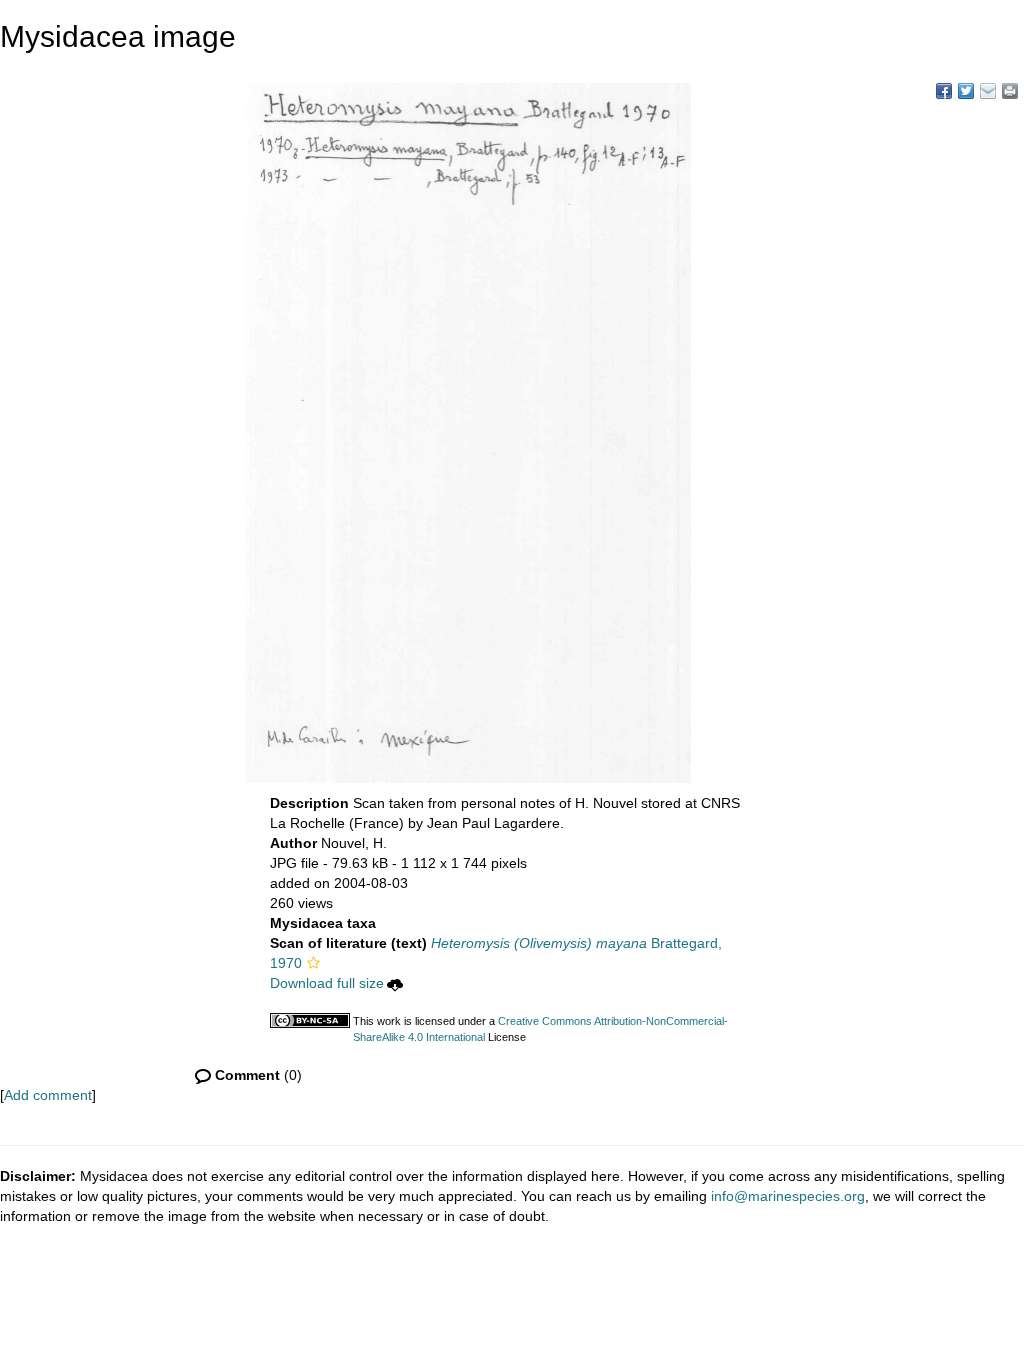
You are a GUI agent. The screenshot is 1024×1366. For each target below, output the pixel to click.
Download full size (327, 983)
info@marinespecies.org (788, 1196)
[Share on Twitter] (966, 91)
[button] (313, 963)
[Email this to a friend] (1010, 91)
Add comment (48, 1095)
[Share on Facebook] (944, 91)
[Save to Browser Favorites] (988, 91)
